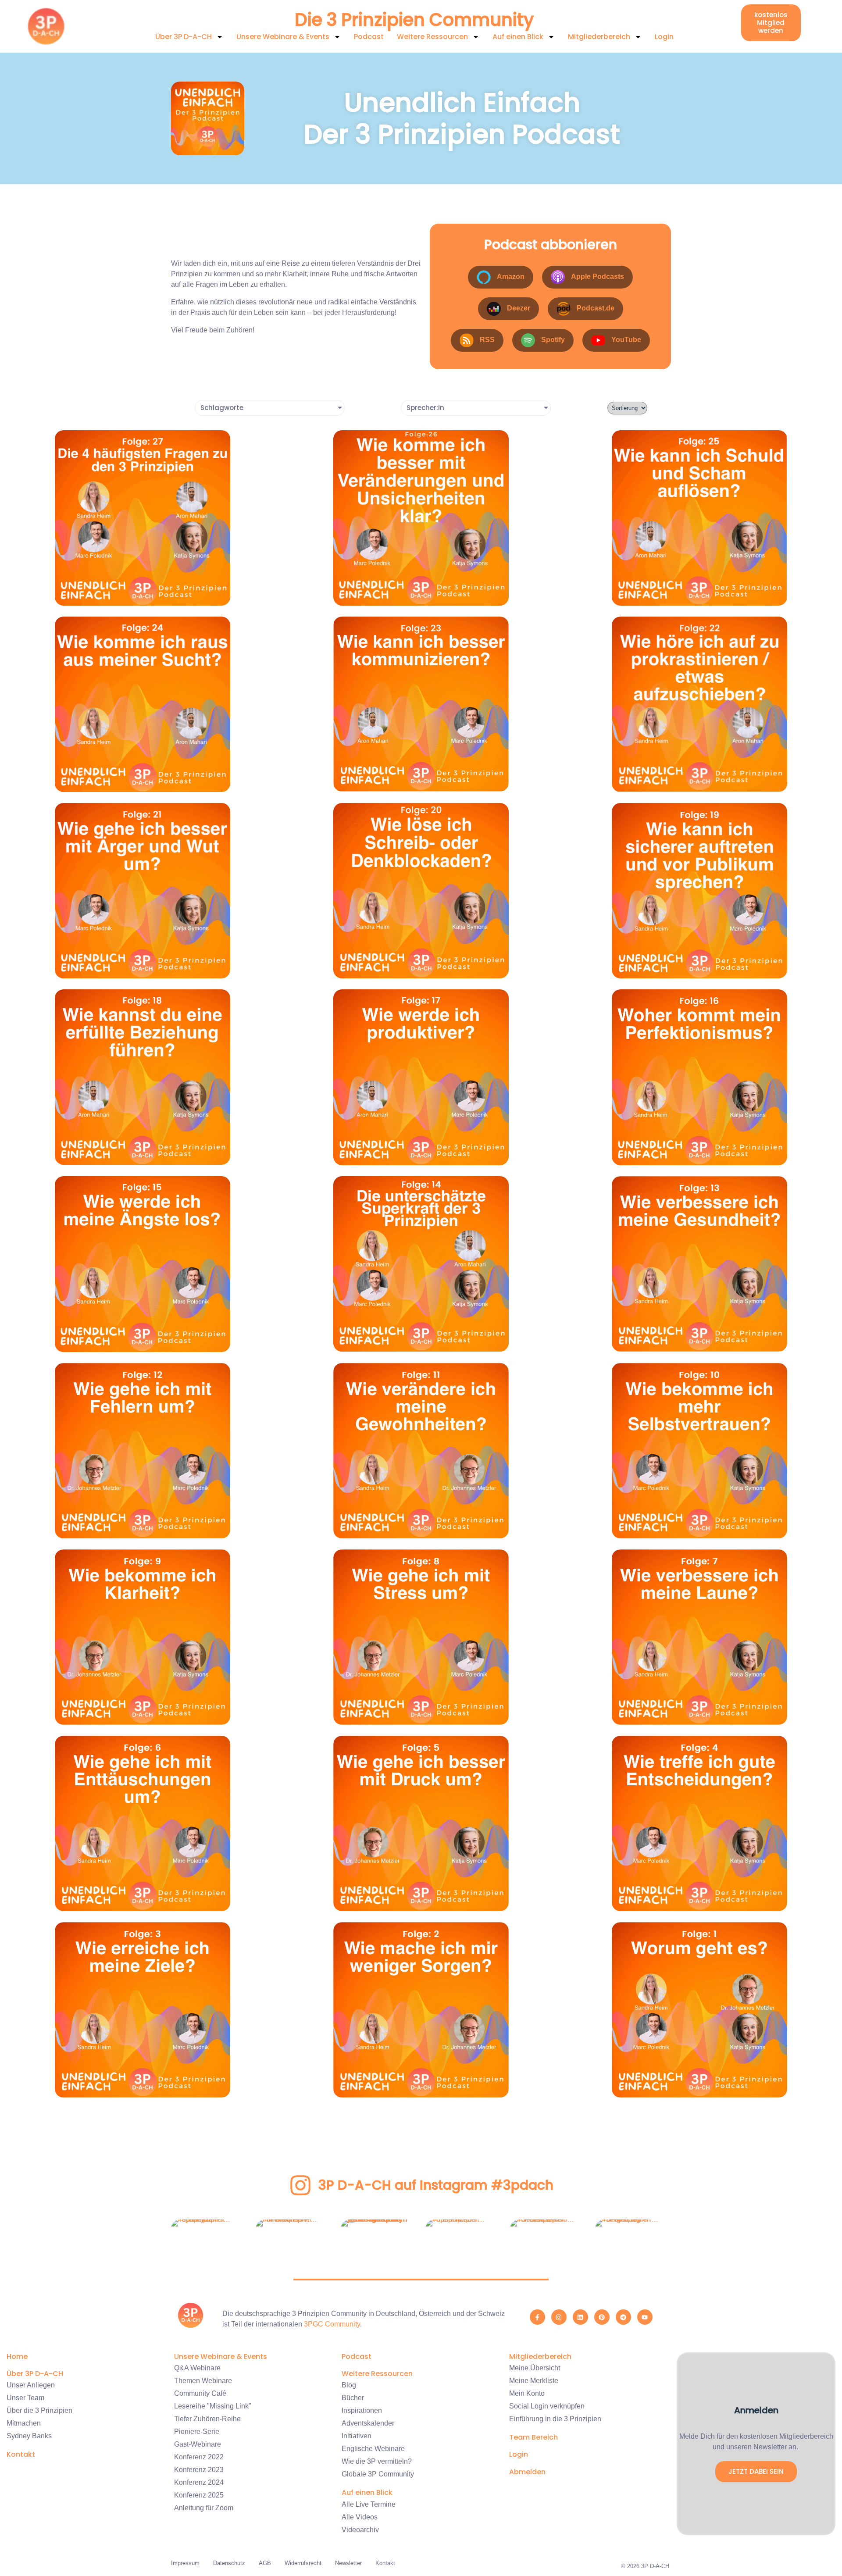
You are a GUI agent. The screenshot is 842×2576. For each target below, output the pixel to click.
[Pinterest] (602, 2317)
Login (664, 37)
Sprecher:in (425, 408)
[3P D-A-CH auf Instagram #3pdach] (300, 2185)
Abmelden (527, 2472)
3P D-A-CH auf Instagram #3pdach (436, 2185)
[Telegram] (623, 2317)
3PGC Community (332, 2324)
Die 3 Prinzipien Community (414, 20)
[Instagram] (559, 2317)
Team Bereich (533, 2437)
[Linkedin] (580, 2317)
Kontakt (21, 2454)
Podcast (369, 37)
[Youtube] (645, 2317)
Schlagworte (222, 408)
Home (17, 2357)
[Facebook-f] (537, 2317)
